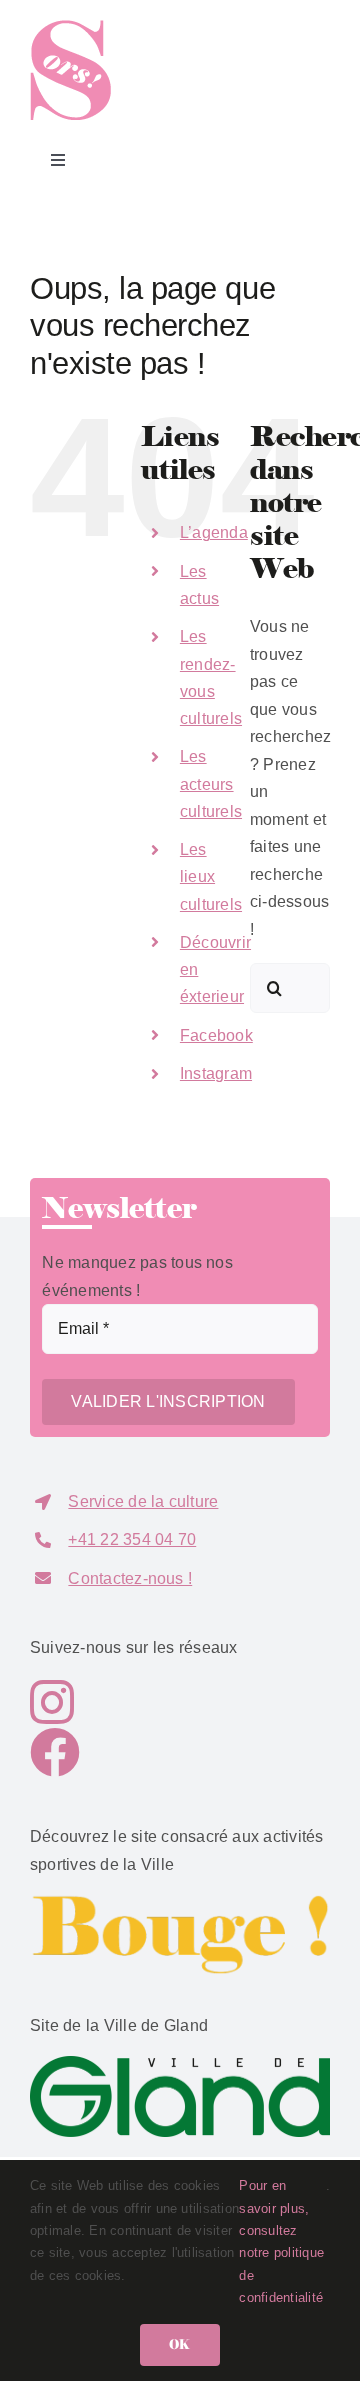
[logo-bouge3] (180, 1901)
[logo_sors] (70, 27)
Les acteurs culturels (211, 783)
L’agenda (214, 532)
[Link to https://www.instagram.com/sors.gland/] (167, 1702)
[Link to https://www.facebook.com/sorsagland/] (175, 1752)
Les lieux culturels (211, 876)
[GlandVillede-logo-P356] (180, 2063)
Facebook (216, 1035)
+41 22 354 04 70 (132, 1539)
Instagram (216, 1073)
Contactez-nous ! (130, 1578)
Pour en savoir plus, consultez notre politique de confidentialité (281, 2241)
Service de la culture (143, 1501)
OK (179, 2344)
